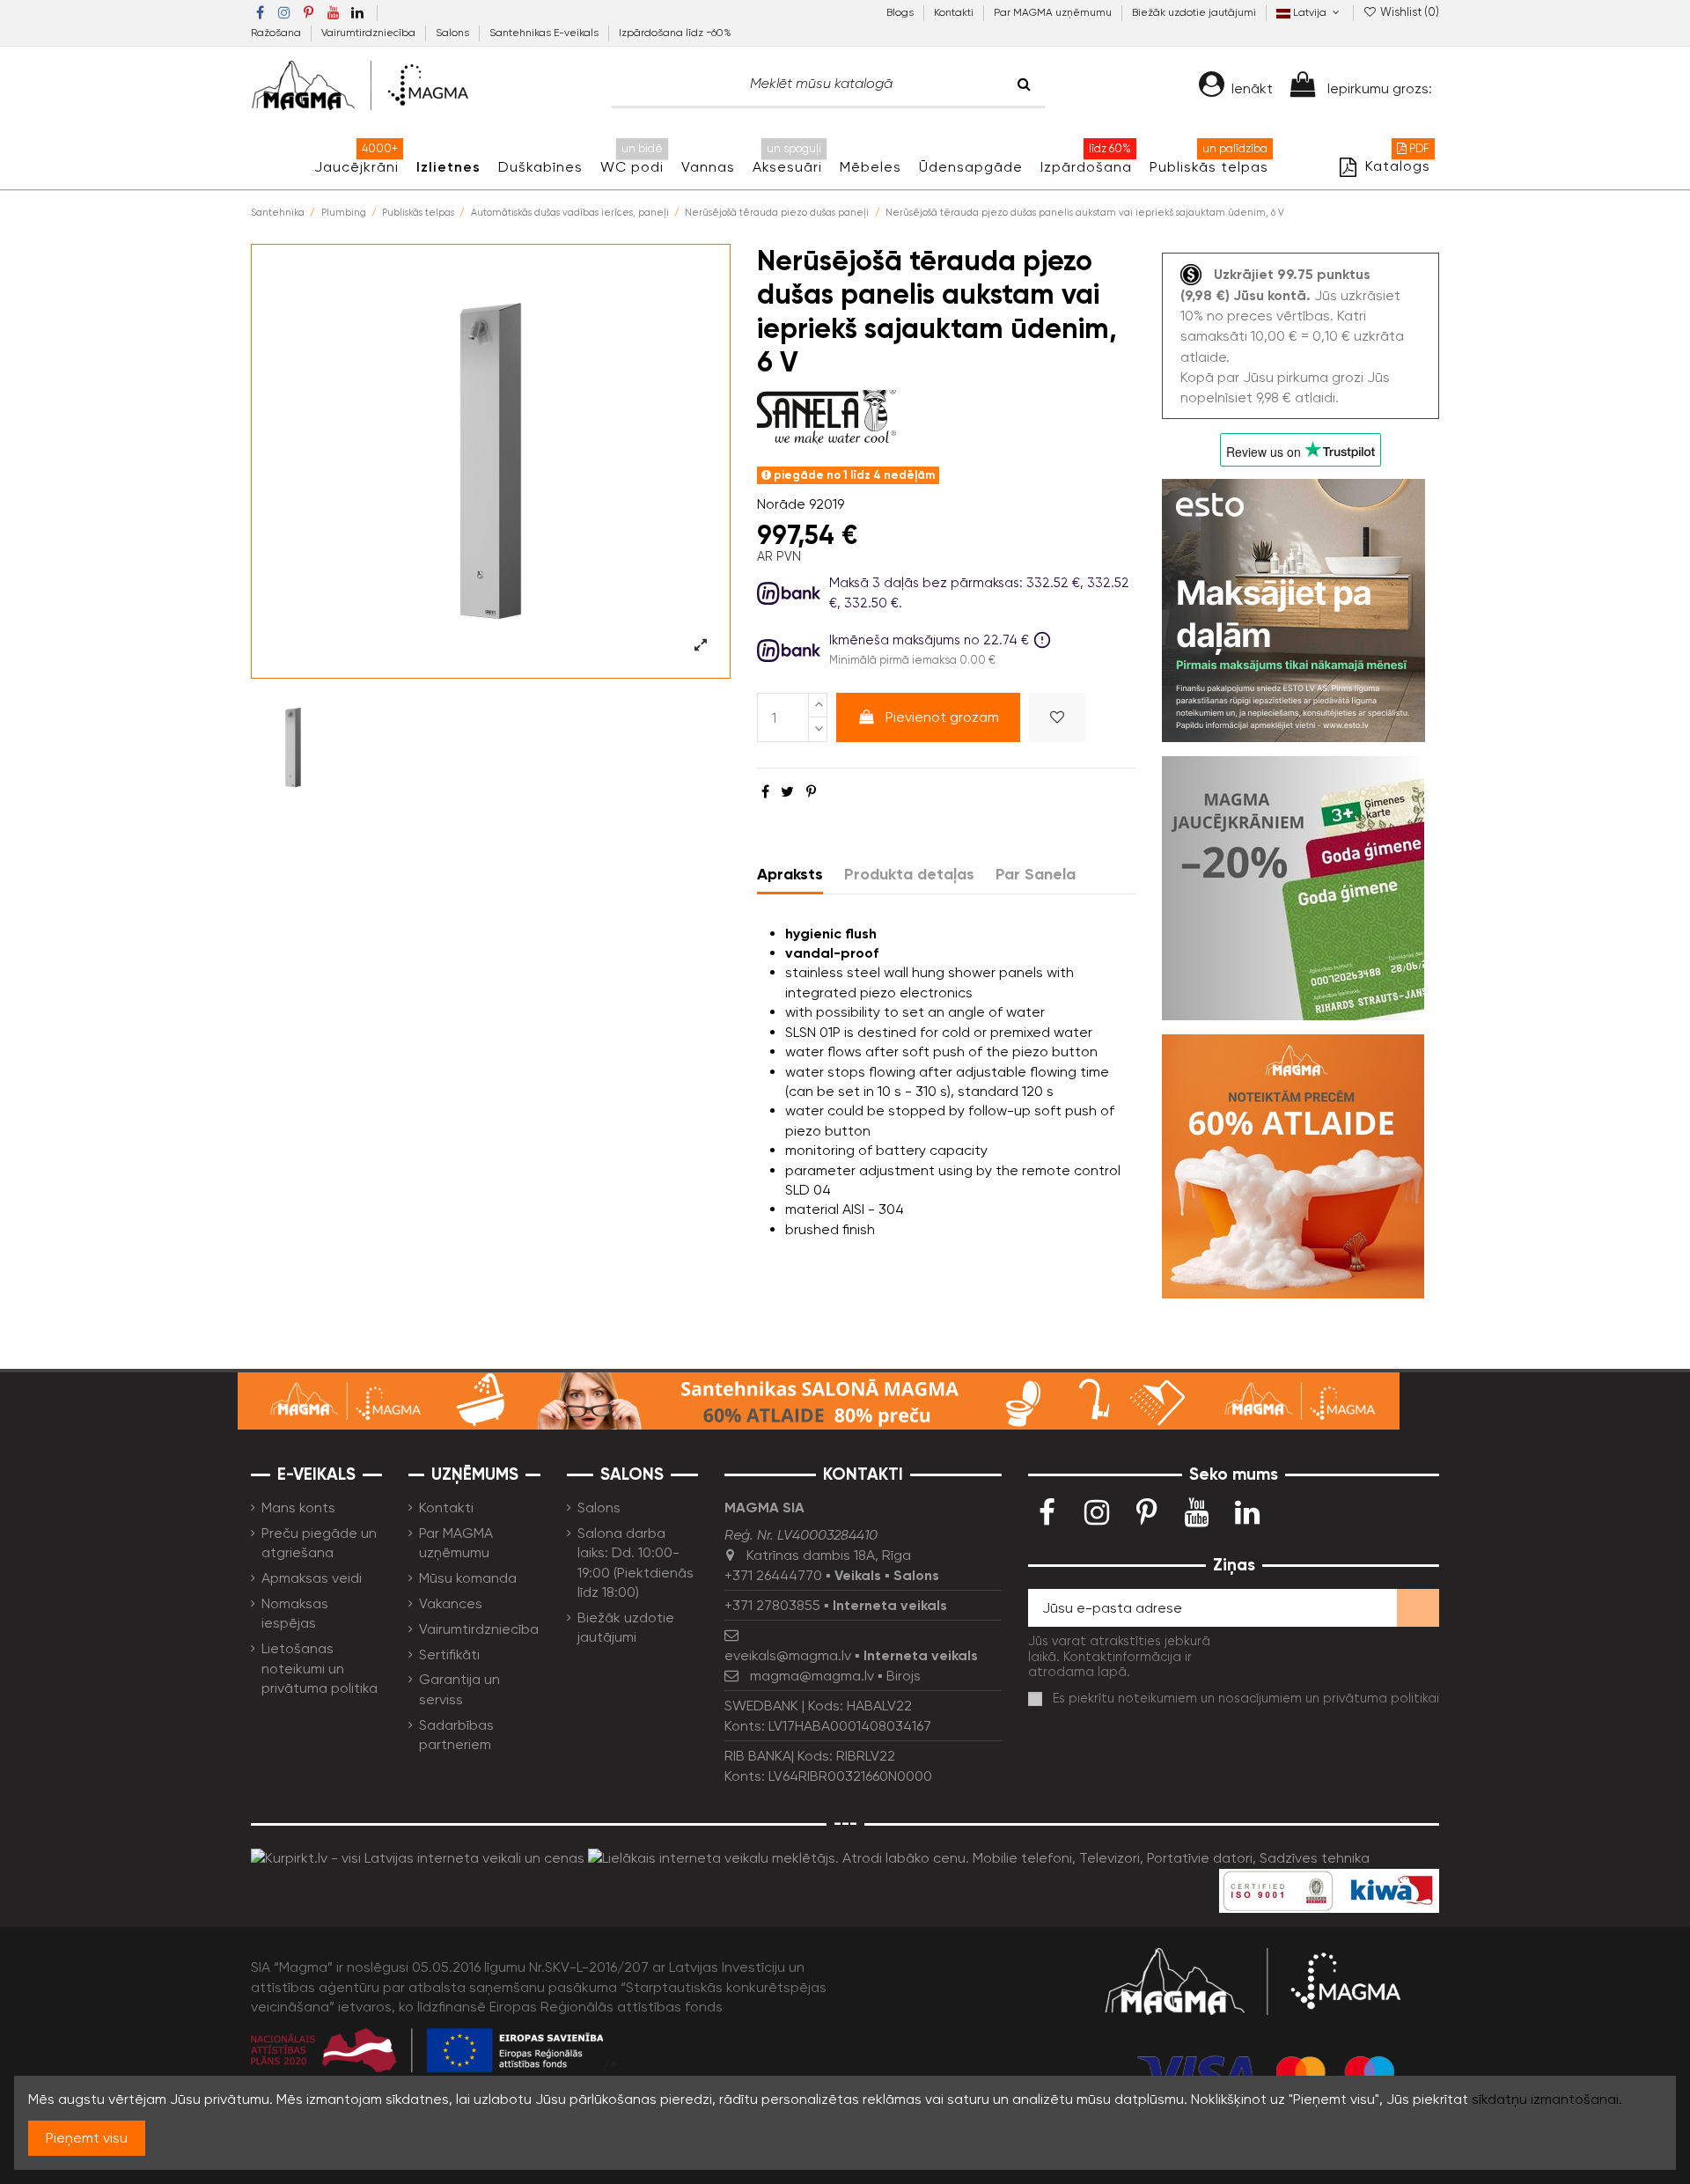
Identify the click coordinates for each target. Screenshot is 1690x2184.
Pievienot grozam (942, 717)
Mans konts (298, 1507)
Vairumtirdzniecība (370, 33)
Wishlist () (1408, 12)
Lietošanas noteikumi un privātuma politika (320, 1668)
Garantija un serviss (459, 1689)
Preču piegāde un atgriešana (319, 1543)
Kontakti (955, 12)
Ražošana (277, 33)
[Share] (765, 792)
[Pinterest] (811, 792)
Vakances (451, 1603)
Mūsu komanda (468, 1578)
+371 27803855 (772, 1605)
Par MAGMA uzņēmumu (1054, 12)
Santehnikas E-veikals (545, 33)
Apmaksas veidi (312, 1578)
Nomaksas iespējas (295, 1613)
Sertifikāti (449, 1655)
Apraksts (790, 874)
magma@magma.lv (812, 1676)
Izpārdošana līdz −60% (675, 33)
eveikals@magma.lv (788, 1655)
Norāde (781, 504)
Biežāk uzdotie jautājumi (1194, 12)
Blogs (901, 12)
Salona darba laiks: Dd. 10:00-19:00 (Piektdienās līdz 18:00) (636, 1563)
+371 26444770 (773, 1575)
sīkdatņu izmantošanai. (1547, 2099)
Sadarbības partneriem (456, 1735)
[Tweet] (787, 792)
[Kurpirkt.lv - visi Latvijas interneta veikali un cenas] (418, 1857)
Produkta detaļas (909, 874)
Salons (454, 33)
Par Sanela (1036, 874)
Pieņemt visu (87, 2138)
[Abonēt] (1418, 1608)
